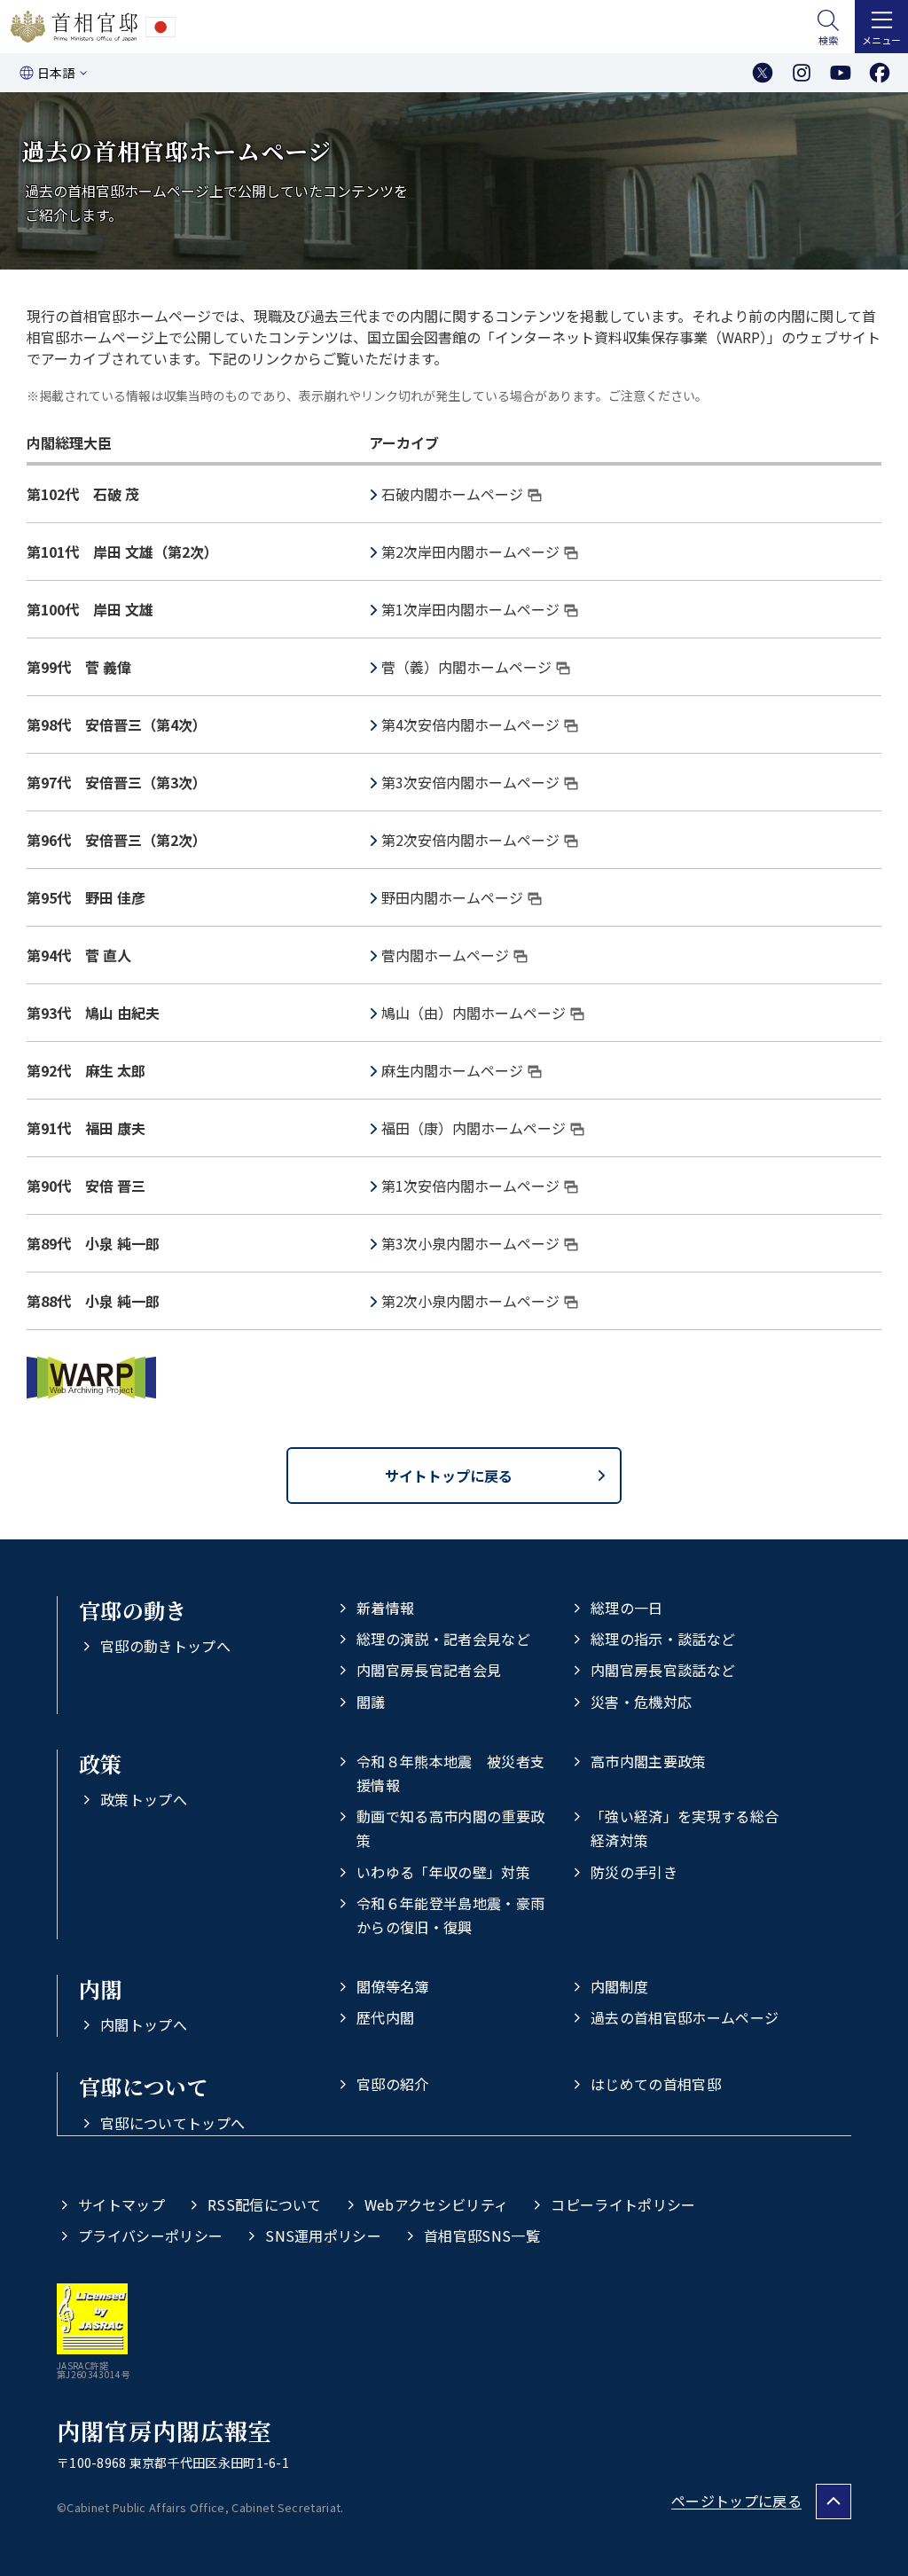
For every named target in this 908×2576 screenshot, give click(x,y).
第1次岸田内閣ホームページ (470, 609)
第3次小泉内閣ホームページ (470, 1243)
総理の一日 (627, 1608)
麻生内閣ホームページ (452, 1070)
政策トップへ (144, 1799)
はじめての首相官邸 (656, 2084)
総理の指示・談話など (663, 1639)
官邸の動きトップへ (165, 1646)
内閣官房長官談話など (663, 1670)
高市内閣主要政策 (649, 1761)
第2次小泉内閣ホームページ (470, 1301)
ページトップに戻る (736, 2501)
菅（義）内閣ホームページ (466, 667)
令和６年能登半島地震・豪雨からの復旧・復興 (450, 1915)
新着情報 (385, 1608)
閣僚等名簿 (393, 1986)
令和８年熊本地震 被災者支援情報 (450, 1773)
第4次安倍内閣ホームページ (470, 724)
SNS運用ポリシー (323, 2235)
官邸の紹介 (393, 2084)
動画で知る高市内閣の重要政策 (450, 1828)
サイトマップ (121, 2204)
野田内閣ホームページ (452, 897)
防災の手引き (634, 1872)
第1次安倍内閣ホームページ (470, 1186)
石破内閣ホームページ (452, 494)
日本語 (56, 73)
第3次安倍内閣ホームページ (470, 782)
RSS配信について (265, 2204)
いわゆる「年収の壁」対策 (443, 1872)
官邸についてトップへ (172, 2123)
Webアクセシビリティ (437, 2204)
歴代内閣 (385, 2017)
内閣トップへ (144, 2024)
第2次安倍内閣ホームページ (470, 840)
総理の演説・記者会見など (443, 1639)
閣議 (371, 1702)
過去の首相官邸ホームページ (685, 2017)
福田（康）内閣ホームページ (474, 1128)
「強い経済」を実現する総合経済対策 (685, 1828)
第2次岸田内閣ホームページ (470, 552)
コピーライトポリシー (623, 2204)
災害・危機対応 (641, 1702)
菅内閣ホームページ (445, 955)
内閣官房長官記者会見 (429, 1670)
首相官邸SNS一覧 (482, 2235)
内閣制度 (619, 1986)
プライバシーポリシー (150, 2235)
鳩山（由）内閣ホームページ (474, 1013)
